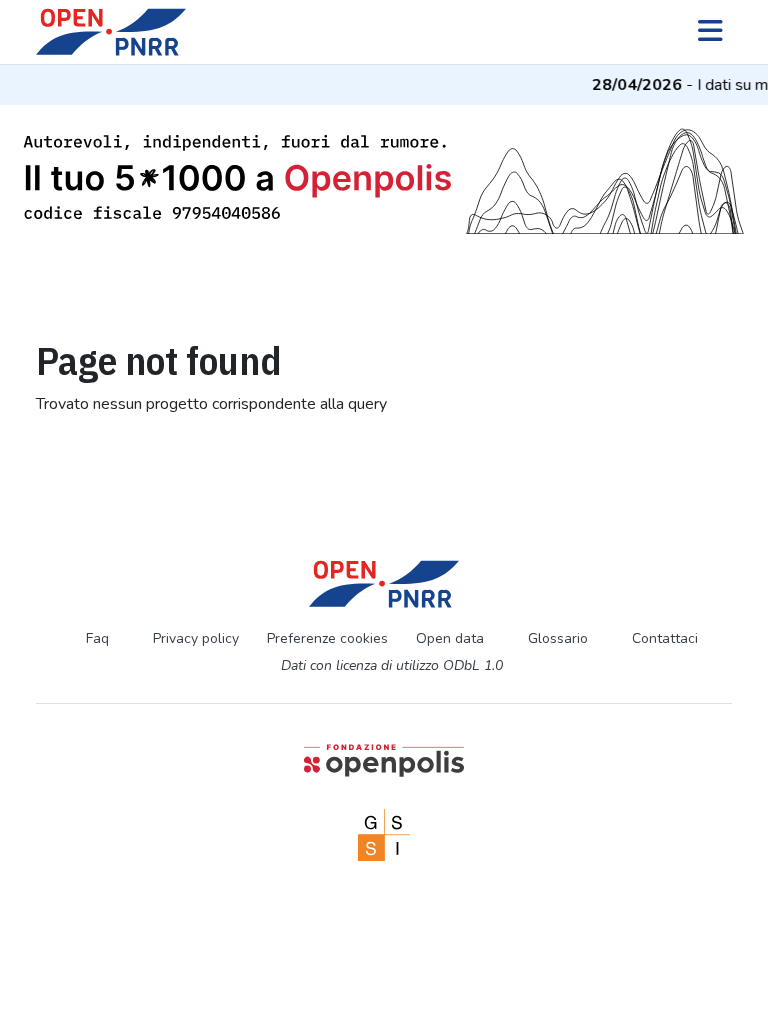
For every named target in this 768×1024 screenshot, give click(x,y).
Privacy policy (196, 638)
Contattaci (665, 638)
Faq (97, 638)
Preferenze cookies (327, 638)
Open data (450, 638)
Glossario (558, 638)
